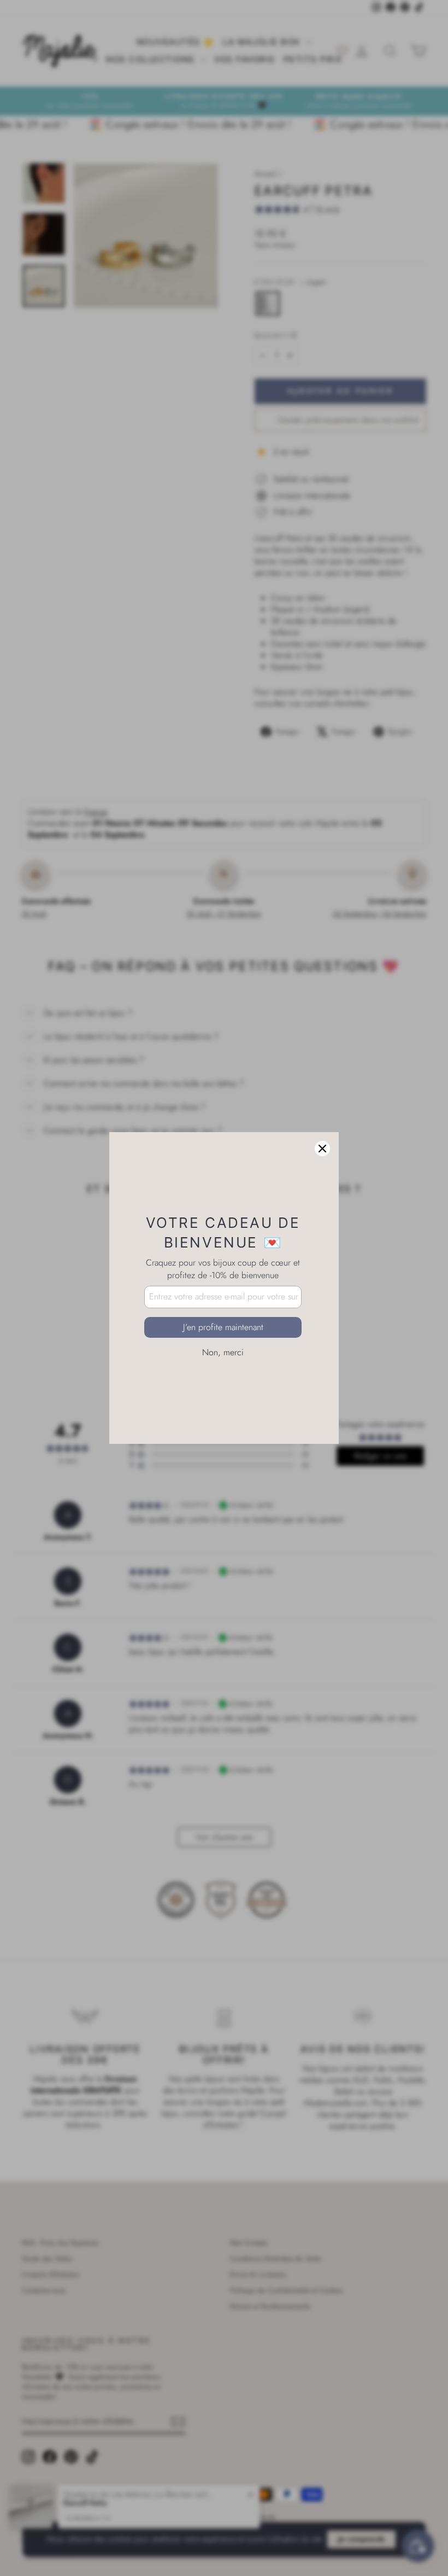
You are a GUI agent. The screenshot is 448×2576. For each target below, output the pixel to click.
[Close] (322, 1149)
